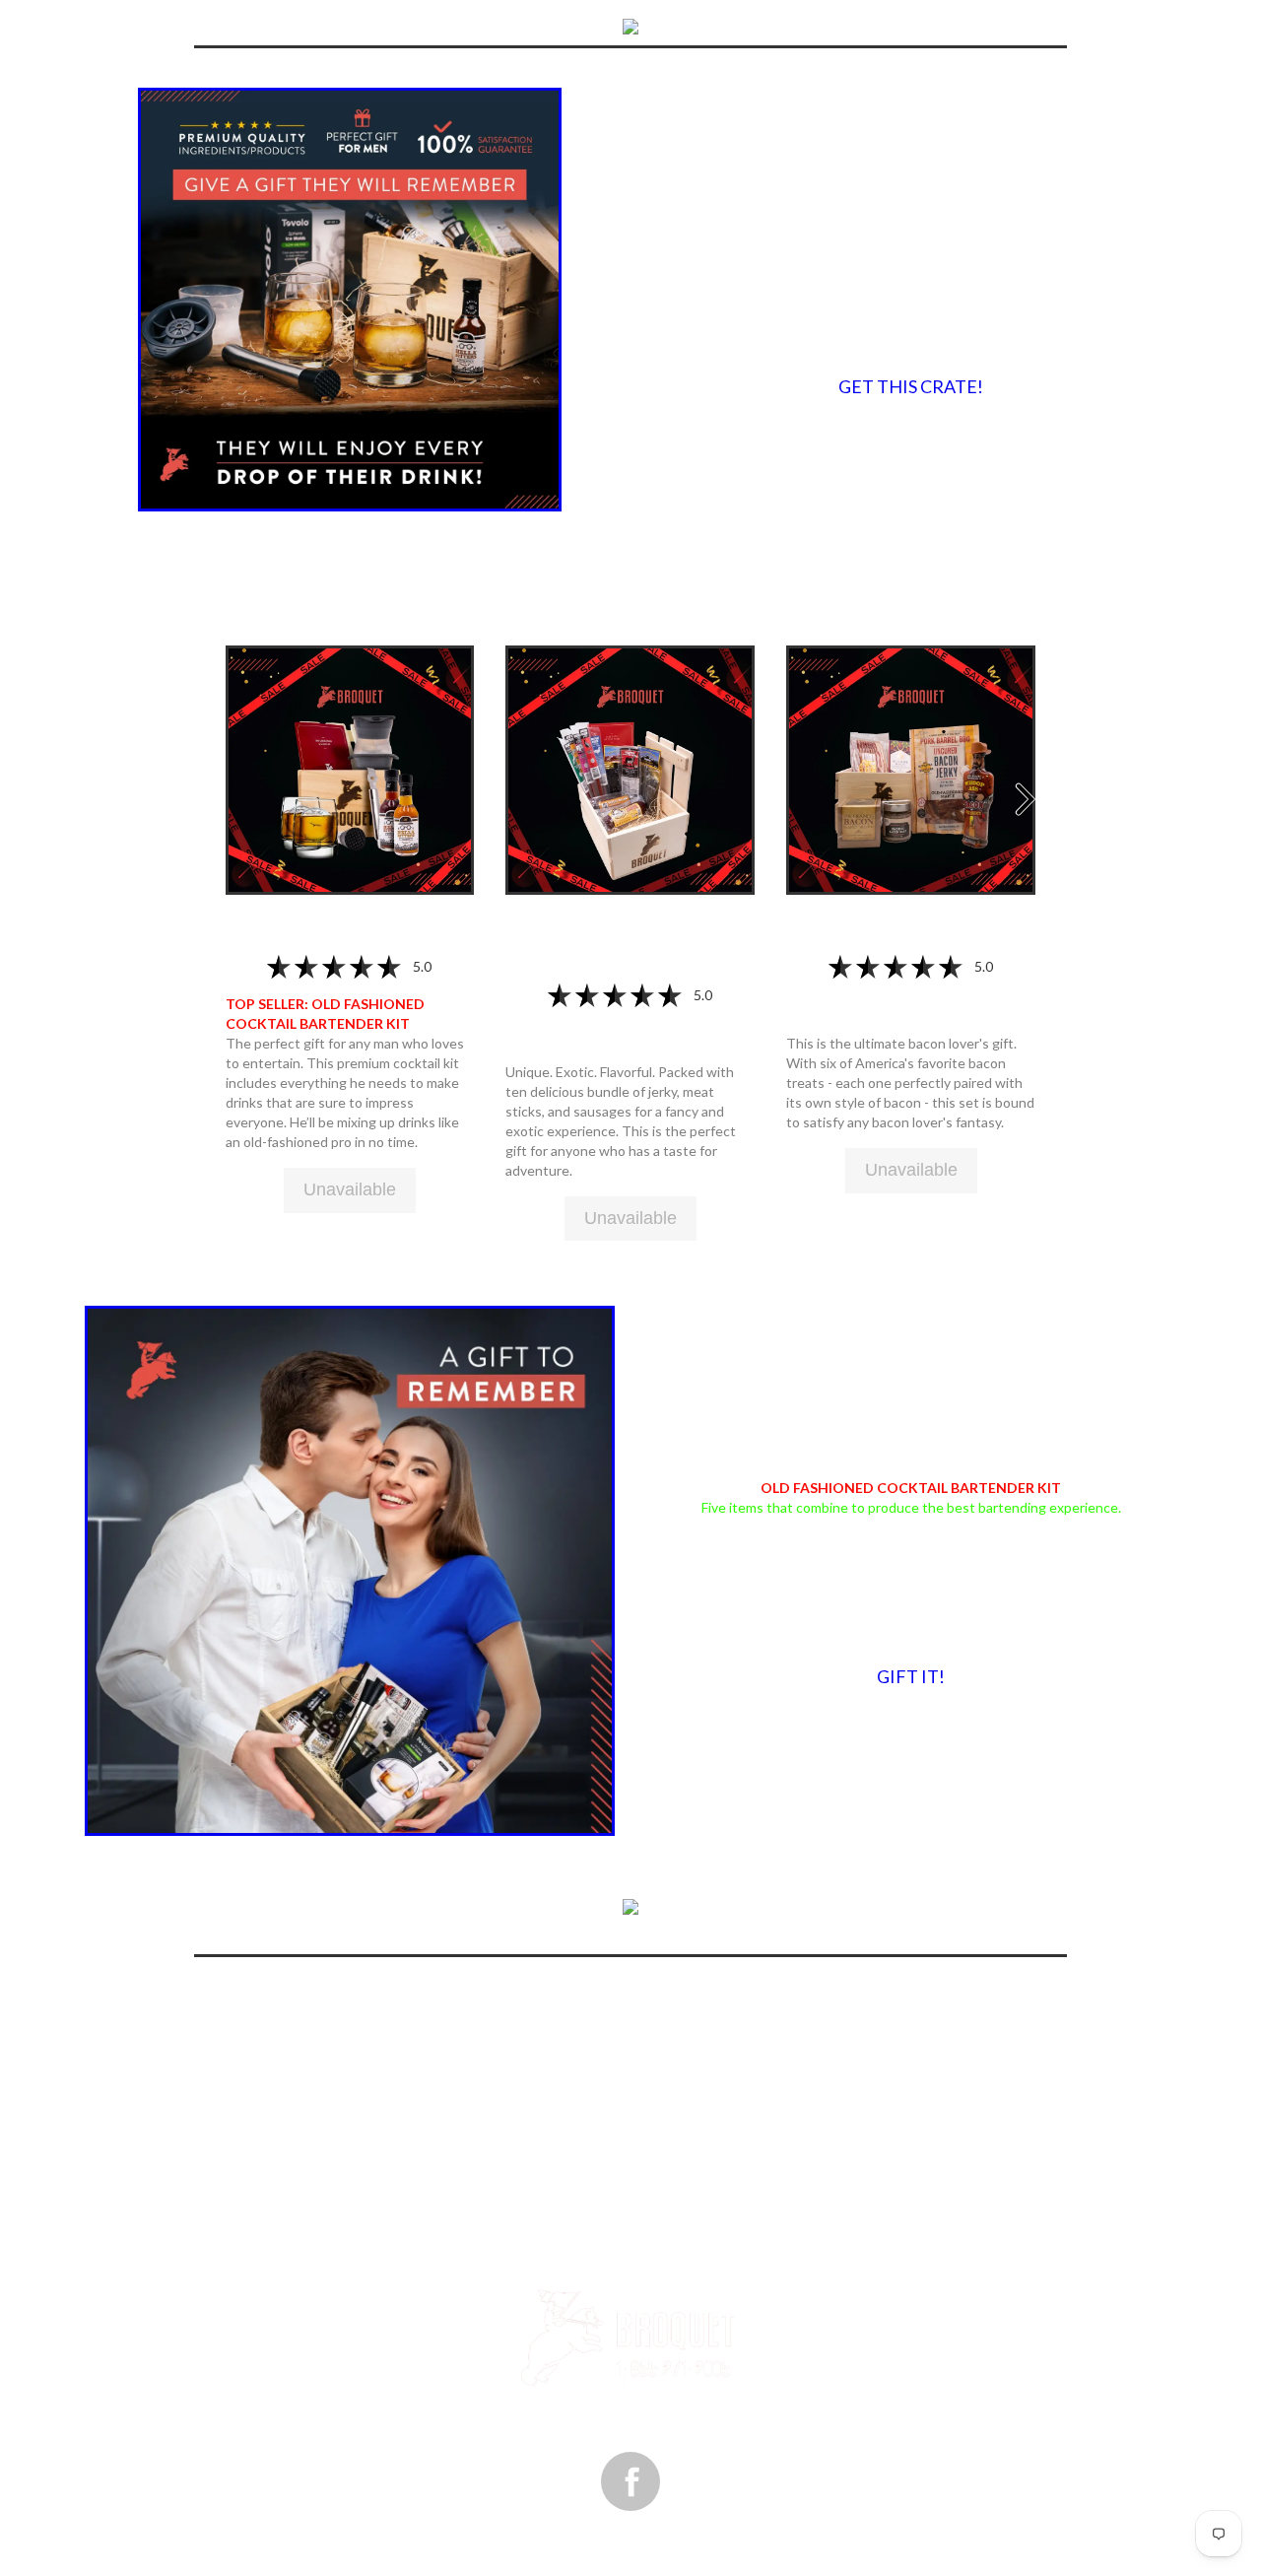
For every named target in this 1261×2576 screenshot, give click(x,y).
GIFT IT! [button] (911, 1676)
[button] (350, 768)
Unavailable (350, 1189)
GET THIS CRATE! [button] (911, 386)
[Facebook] (630, 2481)
